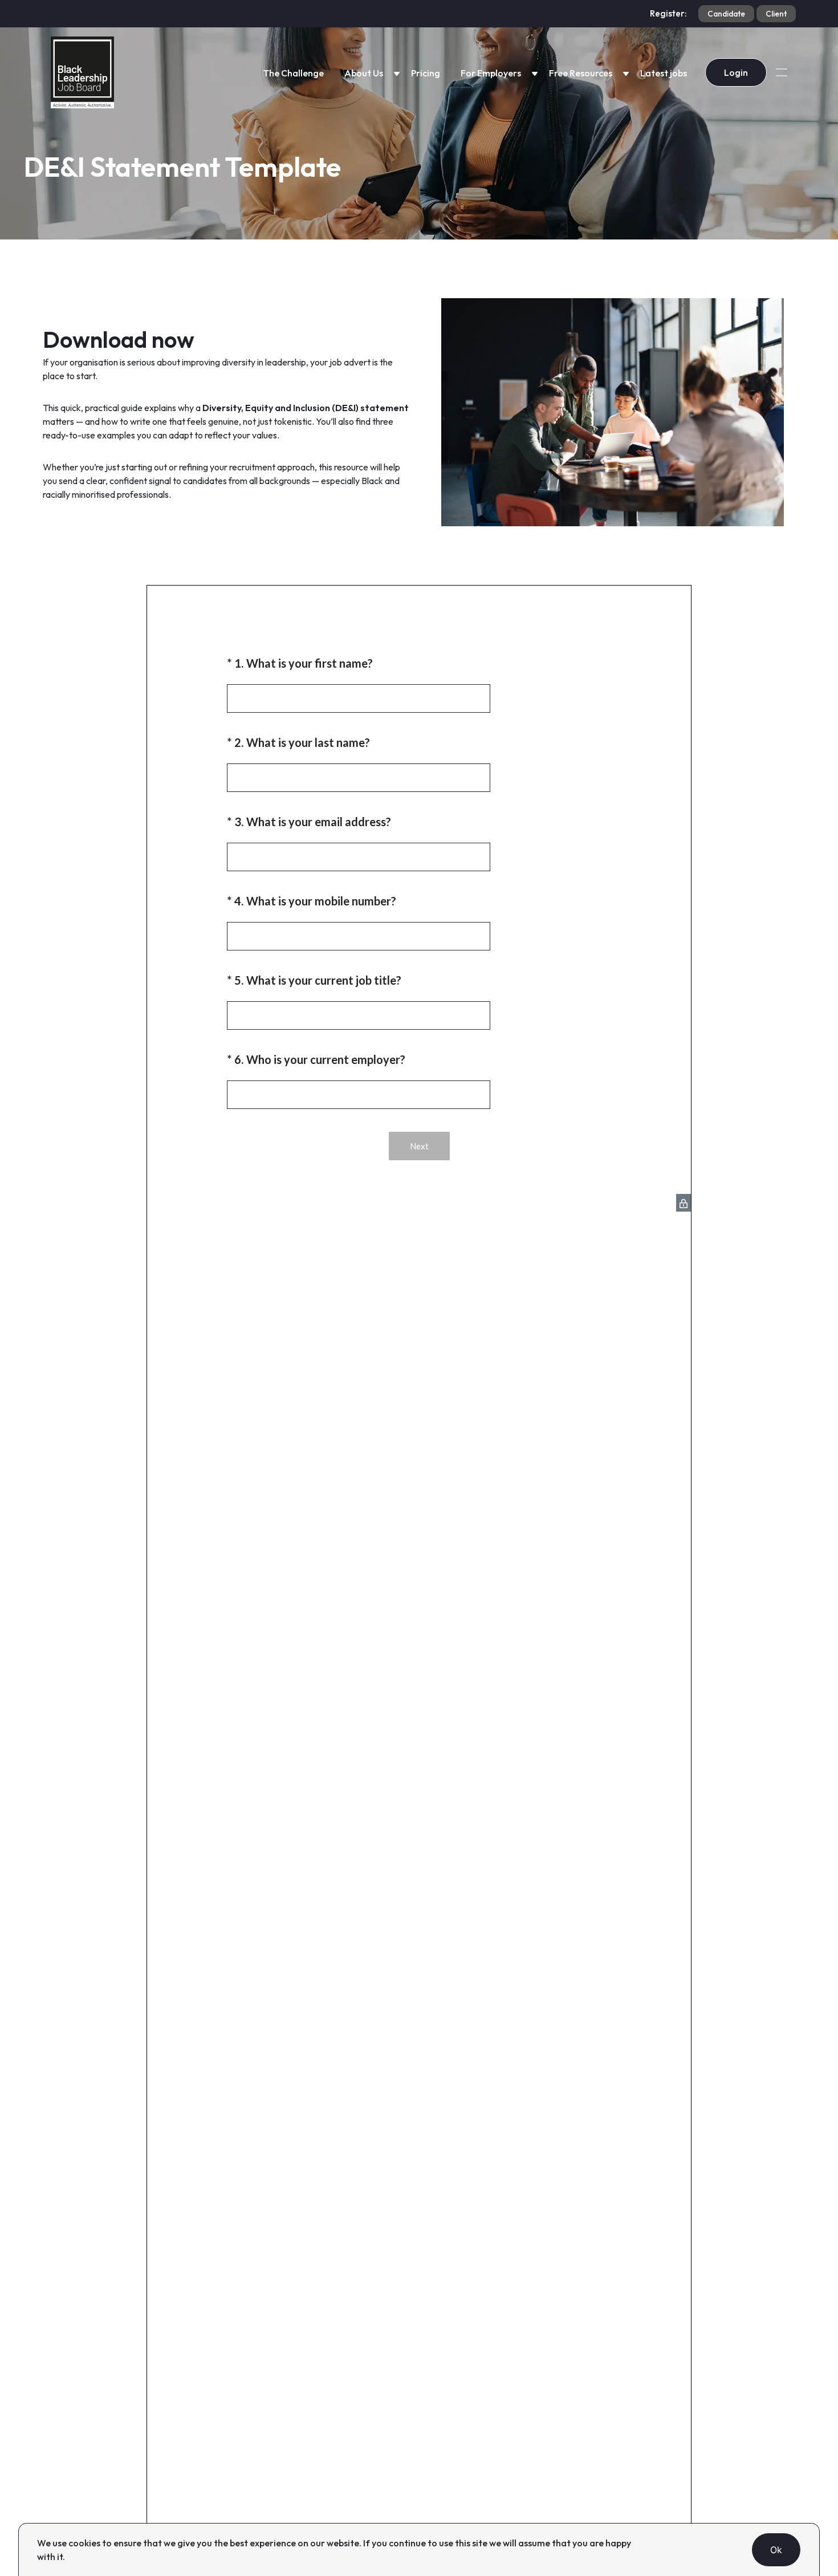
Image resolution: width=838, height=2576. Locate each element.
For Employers (491, 73)
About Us (364, 73)
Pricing (426, 73)
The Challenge (294, 73)
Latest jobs (664, 73)
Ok (776, 2550)
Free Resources (581, 73)
